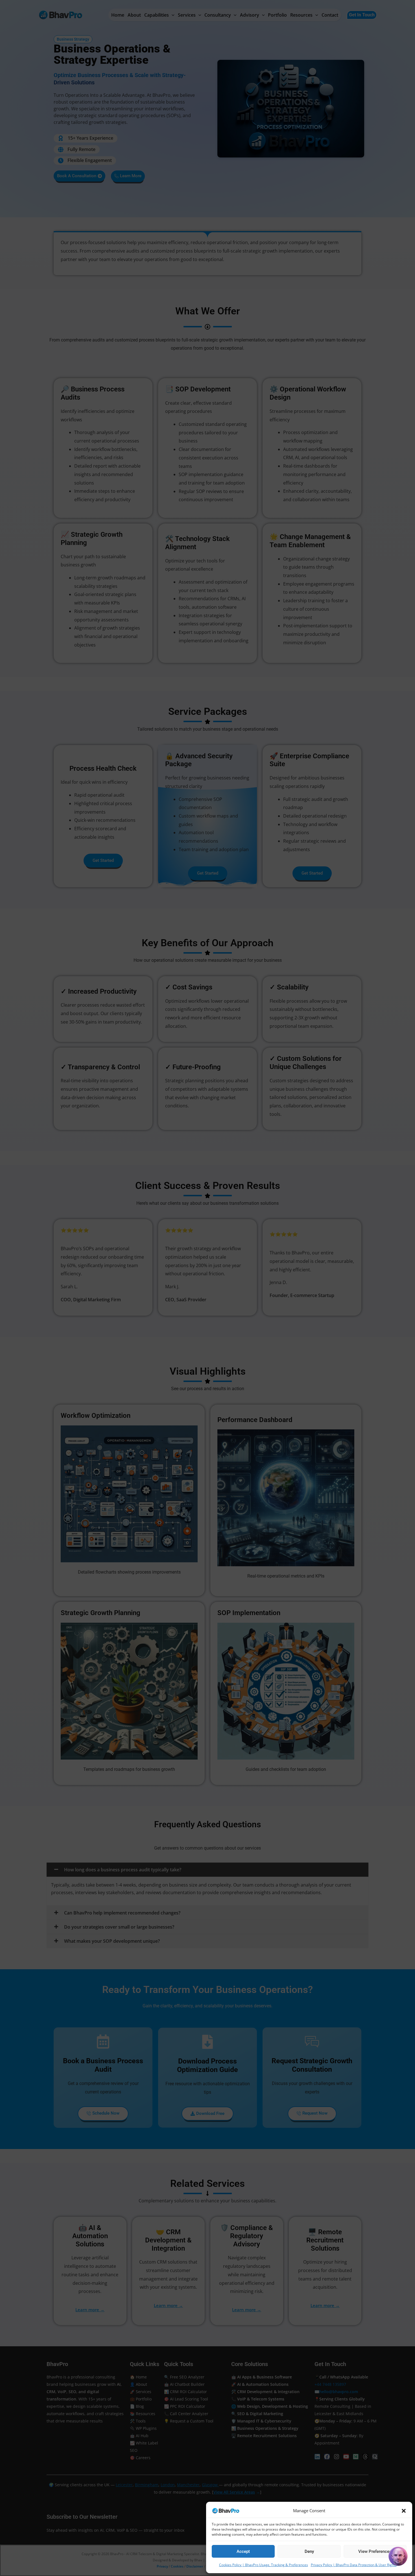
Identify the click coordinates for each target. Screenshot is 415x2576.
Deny (309, 2551)
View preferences (375, 2551)
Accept (243, 2551)
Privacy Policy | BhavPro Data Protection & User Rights (354, 2565)
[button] (404, 2511)
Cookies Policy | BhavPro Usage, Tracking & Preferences (264, 2565)
